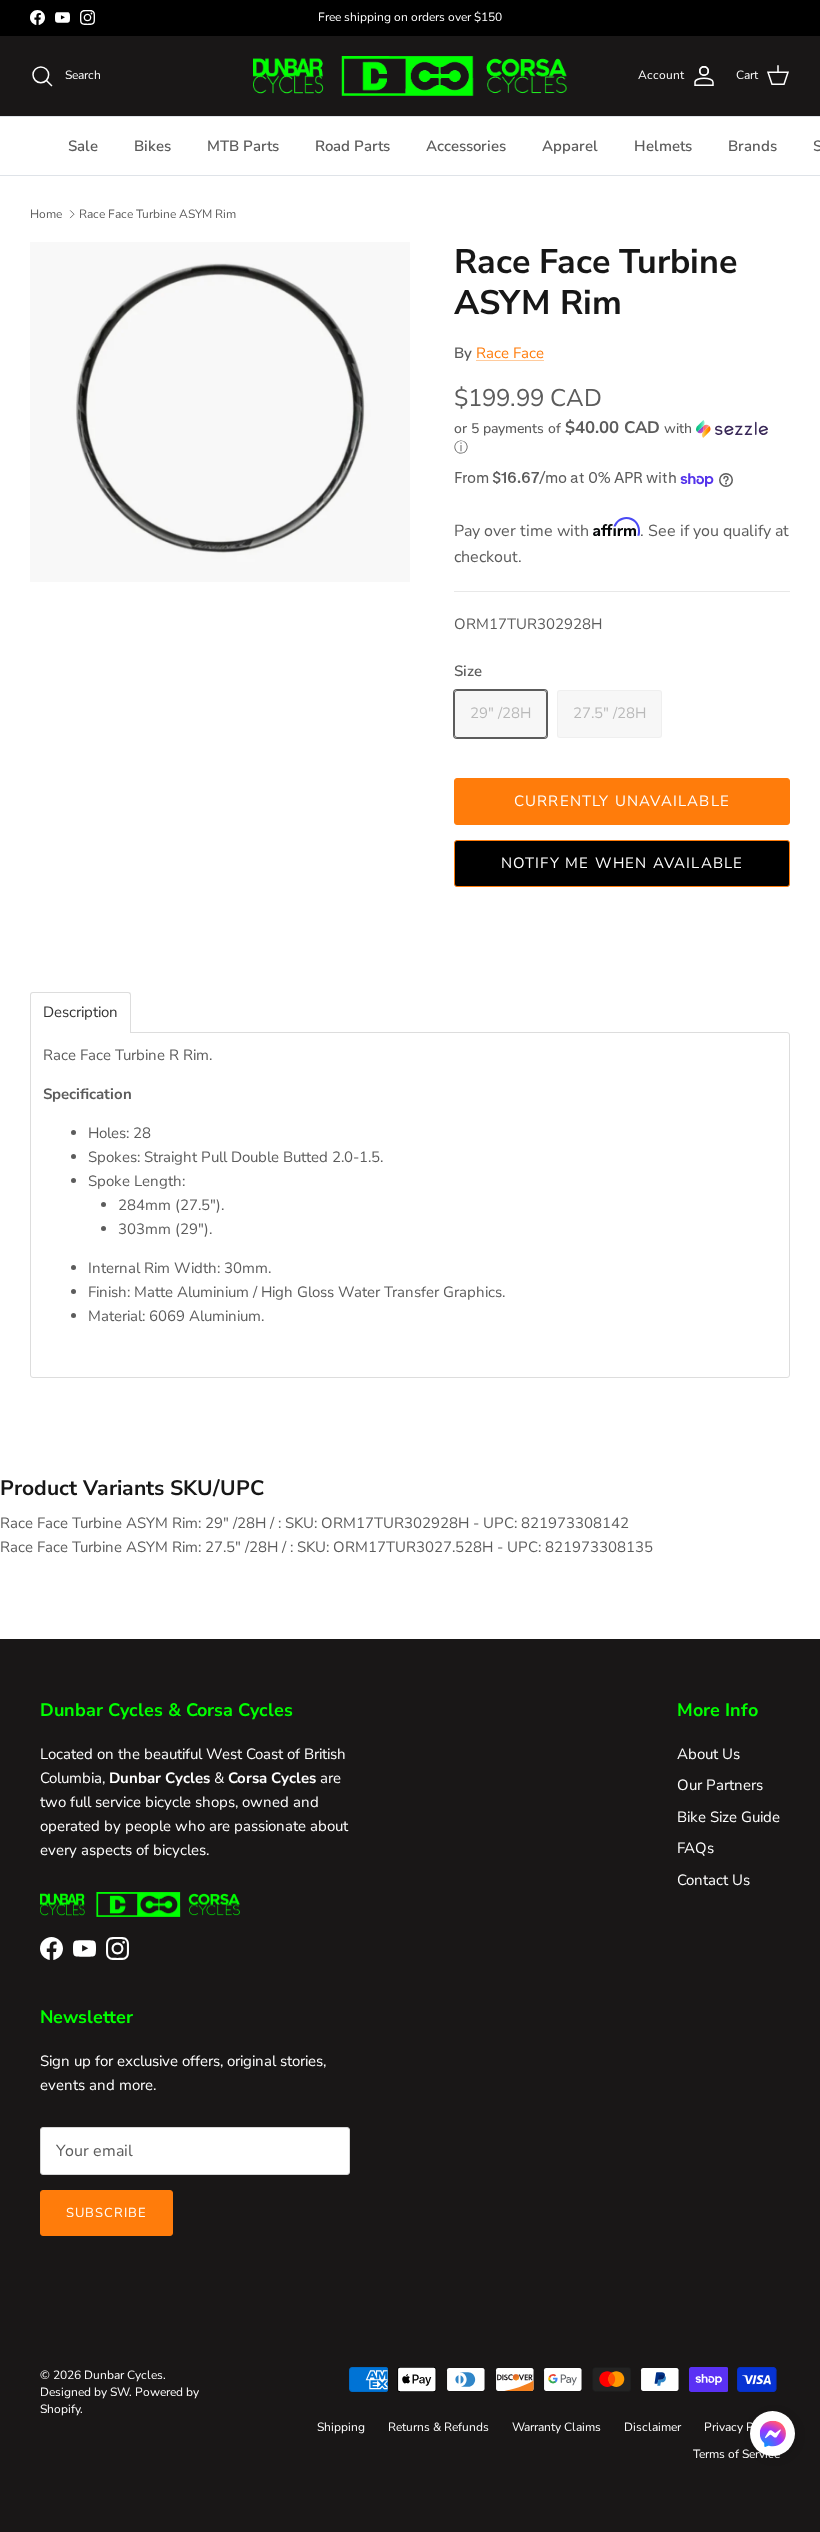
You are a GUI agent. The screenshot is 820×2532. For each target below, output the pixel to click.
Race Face (510, 353)
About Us (708, 1754)
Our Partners (720, 1785)
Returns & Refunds (438, 2427)
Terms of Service (736, 2454)
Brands (752, 146)
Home (46, 214)
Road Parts (352, 146)
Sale (83, 146)
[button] (617, 438)
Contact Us (713, 1880)
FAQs (695, 1848)
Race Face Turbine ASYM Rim (157, 214)
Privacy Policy (742, 2427)
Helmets (663, 146)
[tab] (80, 1012)
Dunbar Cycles (123, 2375)
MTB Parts (243, 146)
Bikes (152, 146)
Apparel (570, 146)
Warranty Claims (556, 2427)
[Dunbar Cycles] (409, 76)
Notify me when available (622, 863)
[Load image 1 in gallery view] (220, 411)
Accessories (466, 146)
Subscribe (106, 2213)
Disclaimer (652, 2427)
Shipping (341, 2427)
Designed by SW (84, 2392)
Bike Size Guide (728, 1817)
